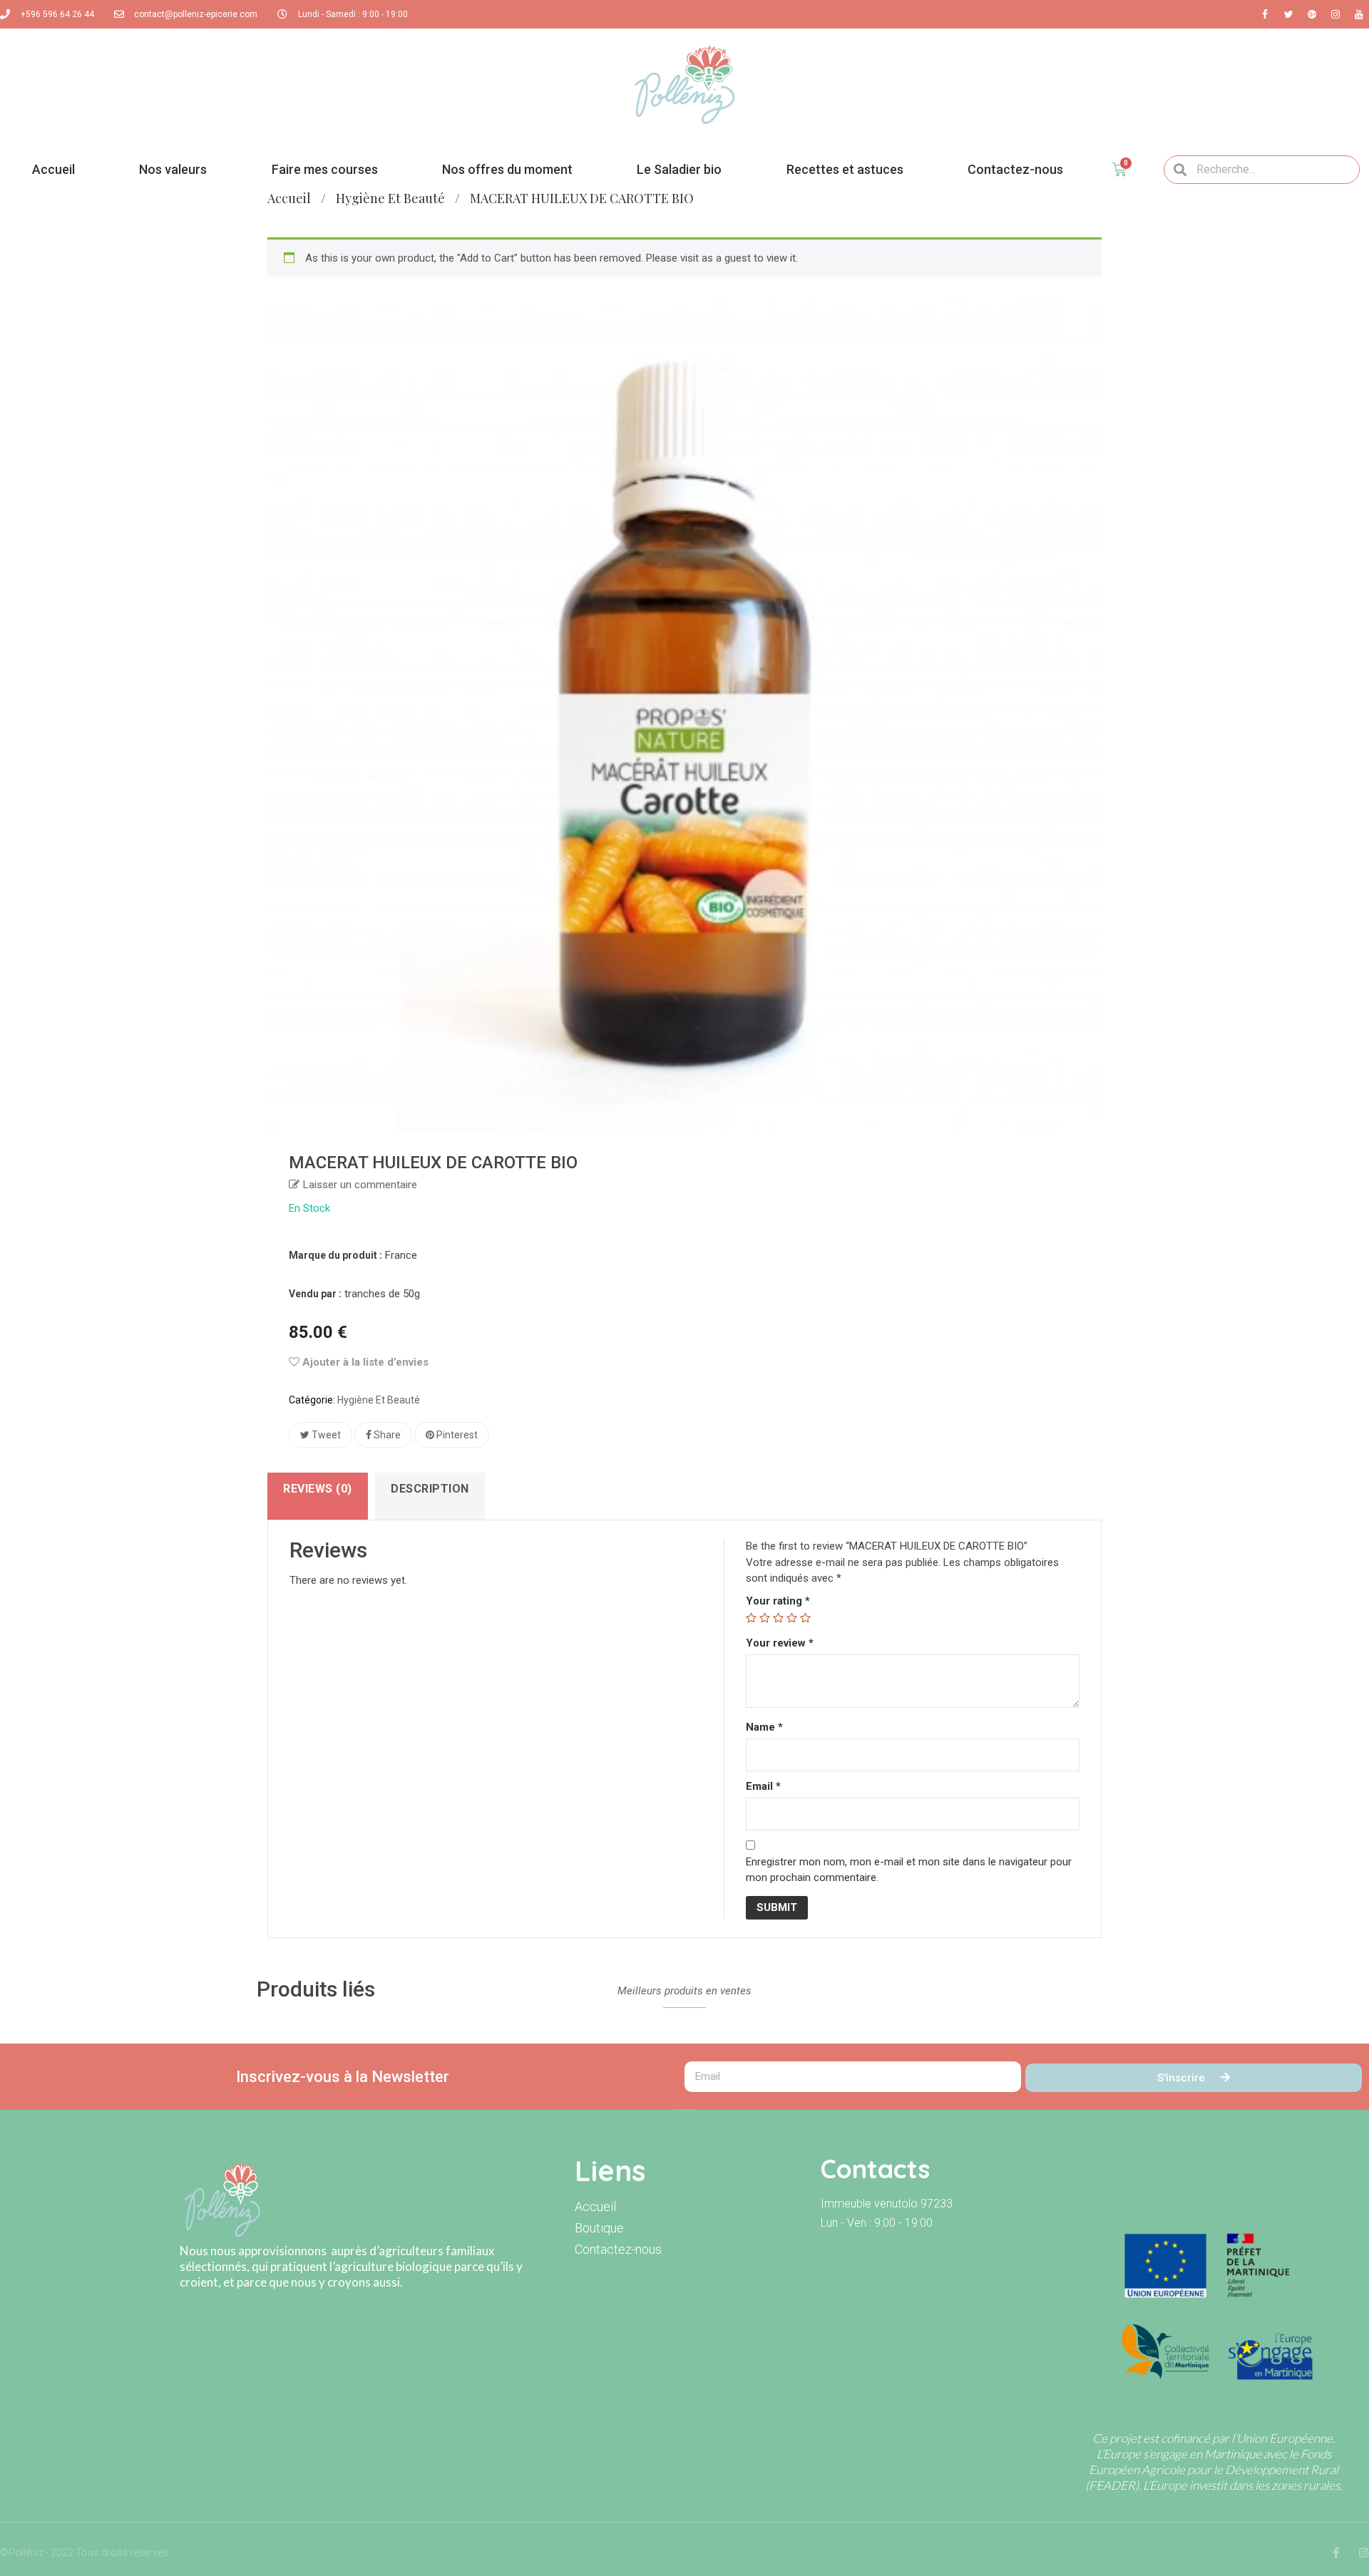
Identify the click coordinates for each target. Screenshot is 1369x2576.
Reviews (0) (318, 1489)
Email (763, 1786)
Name (764, 1727)
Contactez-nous (1015, 169)
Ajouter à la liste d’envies (364, 1362)
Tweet (325, 1435)
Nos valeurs (173, 169)
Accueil (53, 169)
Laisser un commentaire (360, 1185)
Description (430, 1489)
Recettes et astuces (845, 169)
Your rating (778, 1601)
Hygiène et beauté (390, 198)
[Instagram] (1364, 2553)
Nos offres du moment (507, 169)
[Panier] (1119, 170)
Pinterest (456, 1435)
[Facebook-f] (1336, 2553)
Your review (780, 1643)
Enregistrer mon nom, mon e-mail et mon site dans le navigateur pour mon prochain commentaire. (909, 1870)
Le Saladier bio (679, 169)
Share (386, 1435)
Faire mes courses (325, 169)
